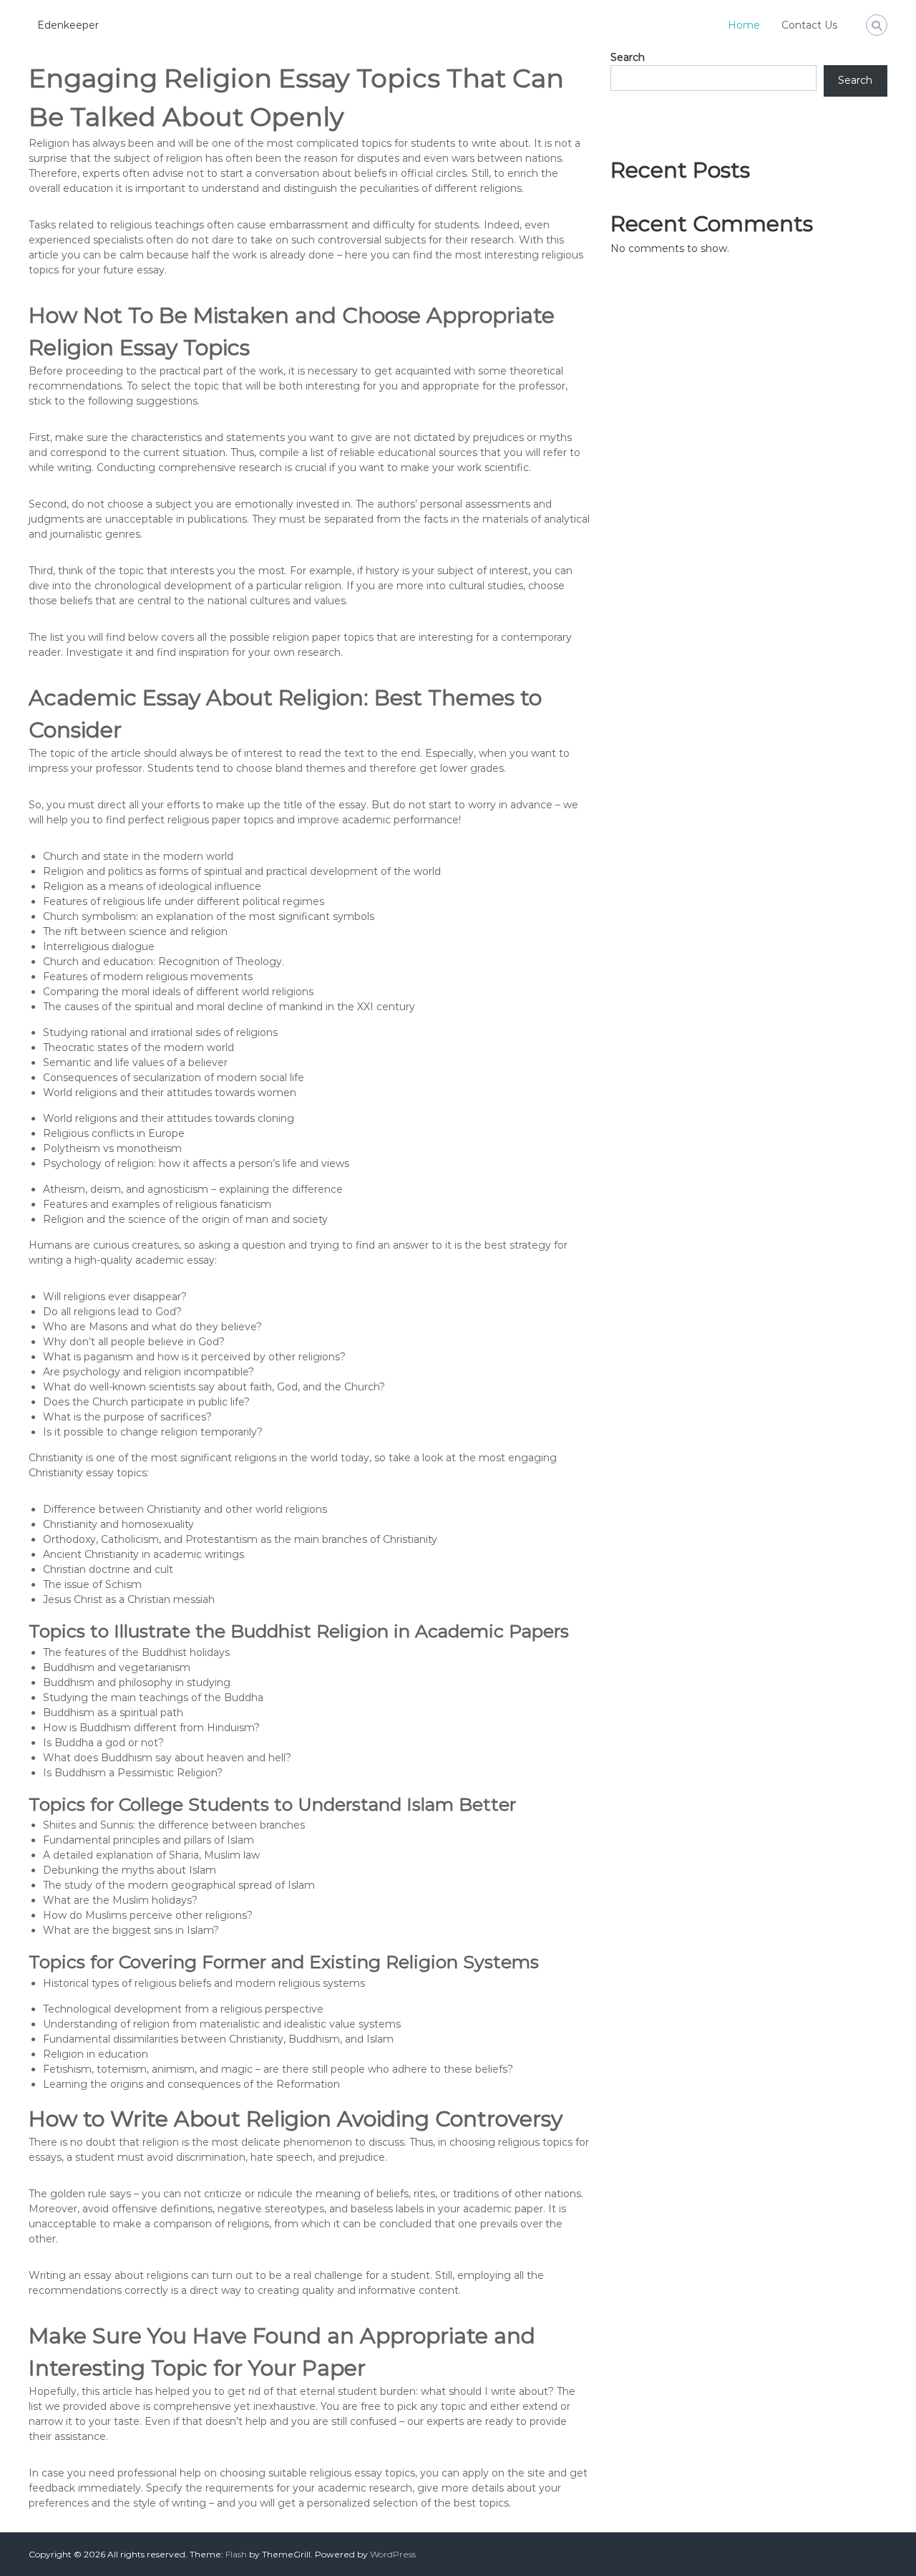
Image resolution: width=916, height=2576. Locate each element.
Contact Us (809, 25)
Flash (236, 2554)
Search (628, 57)
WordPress (393, 2554)
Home (744, 25)
